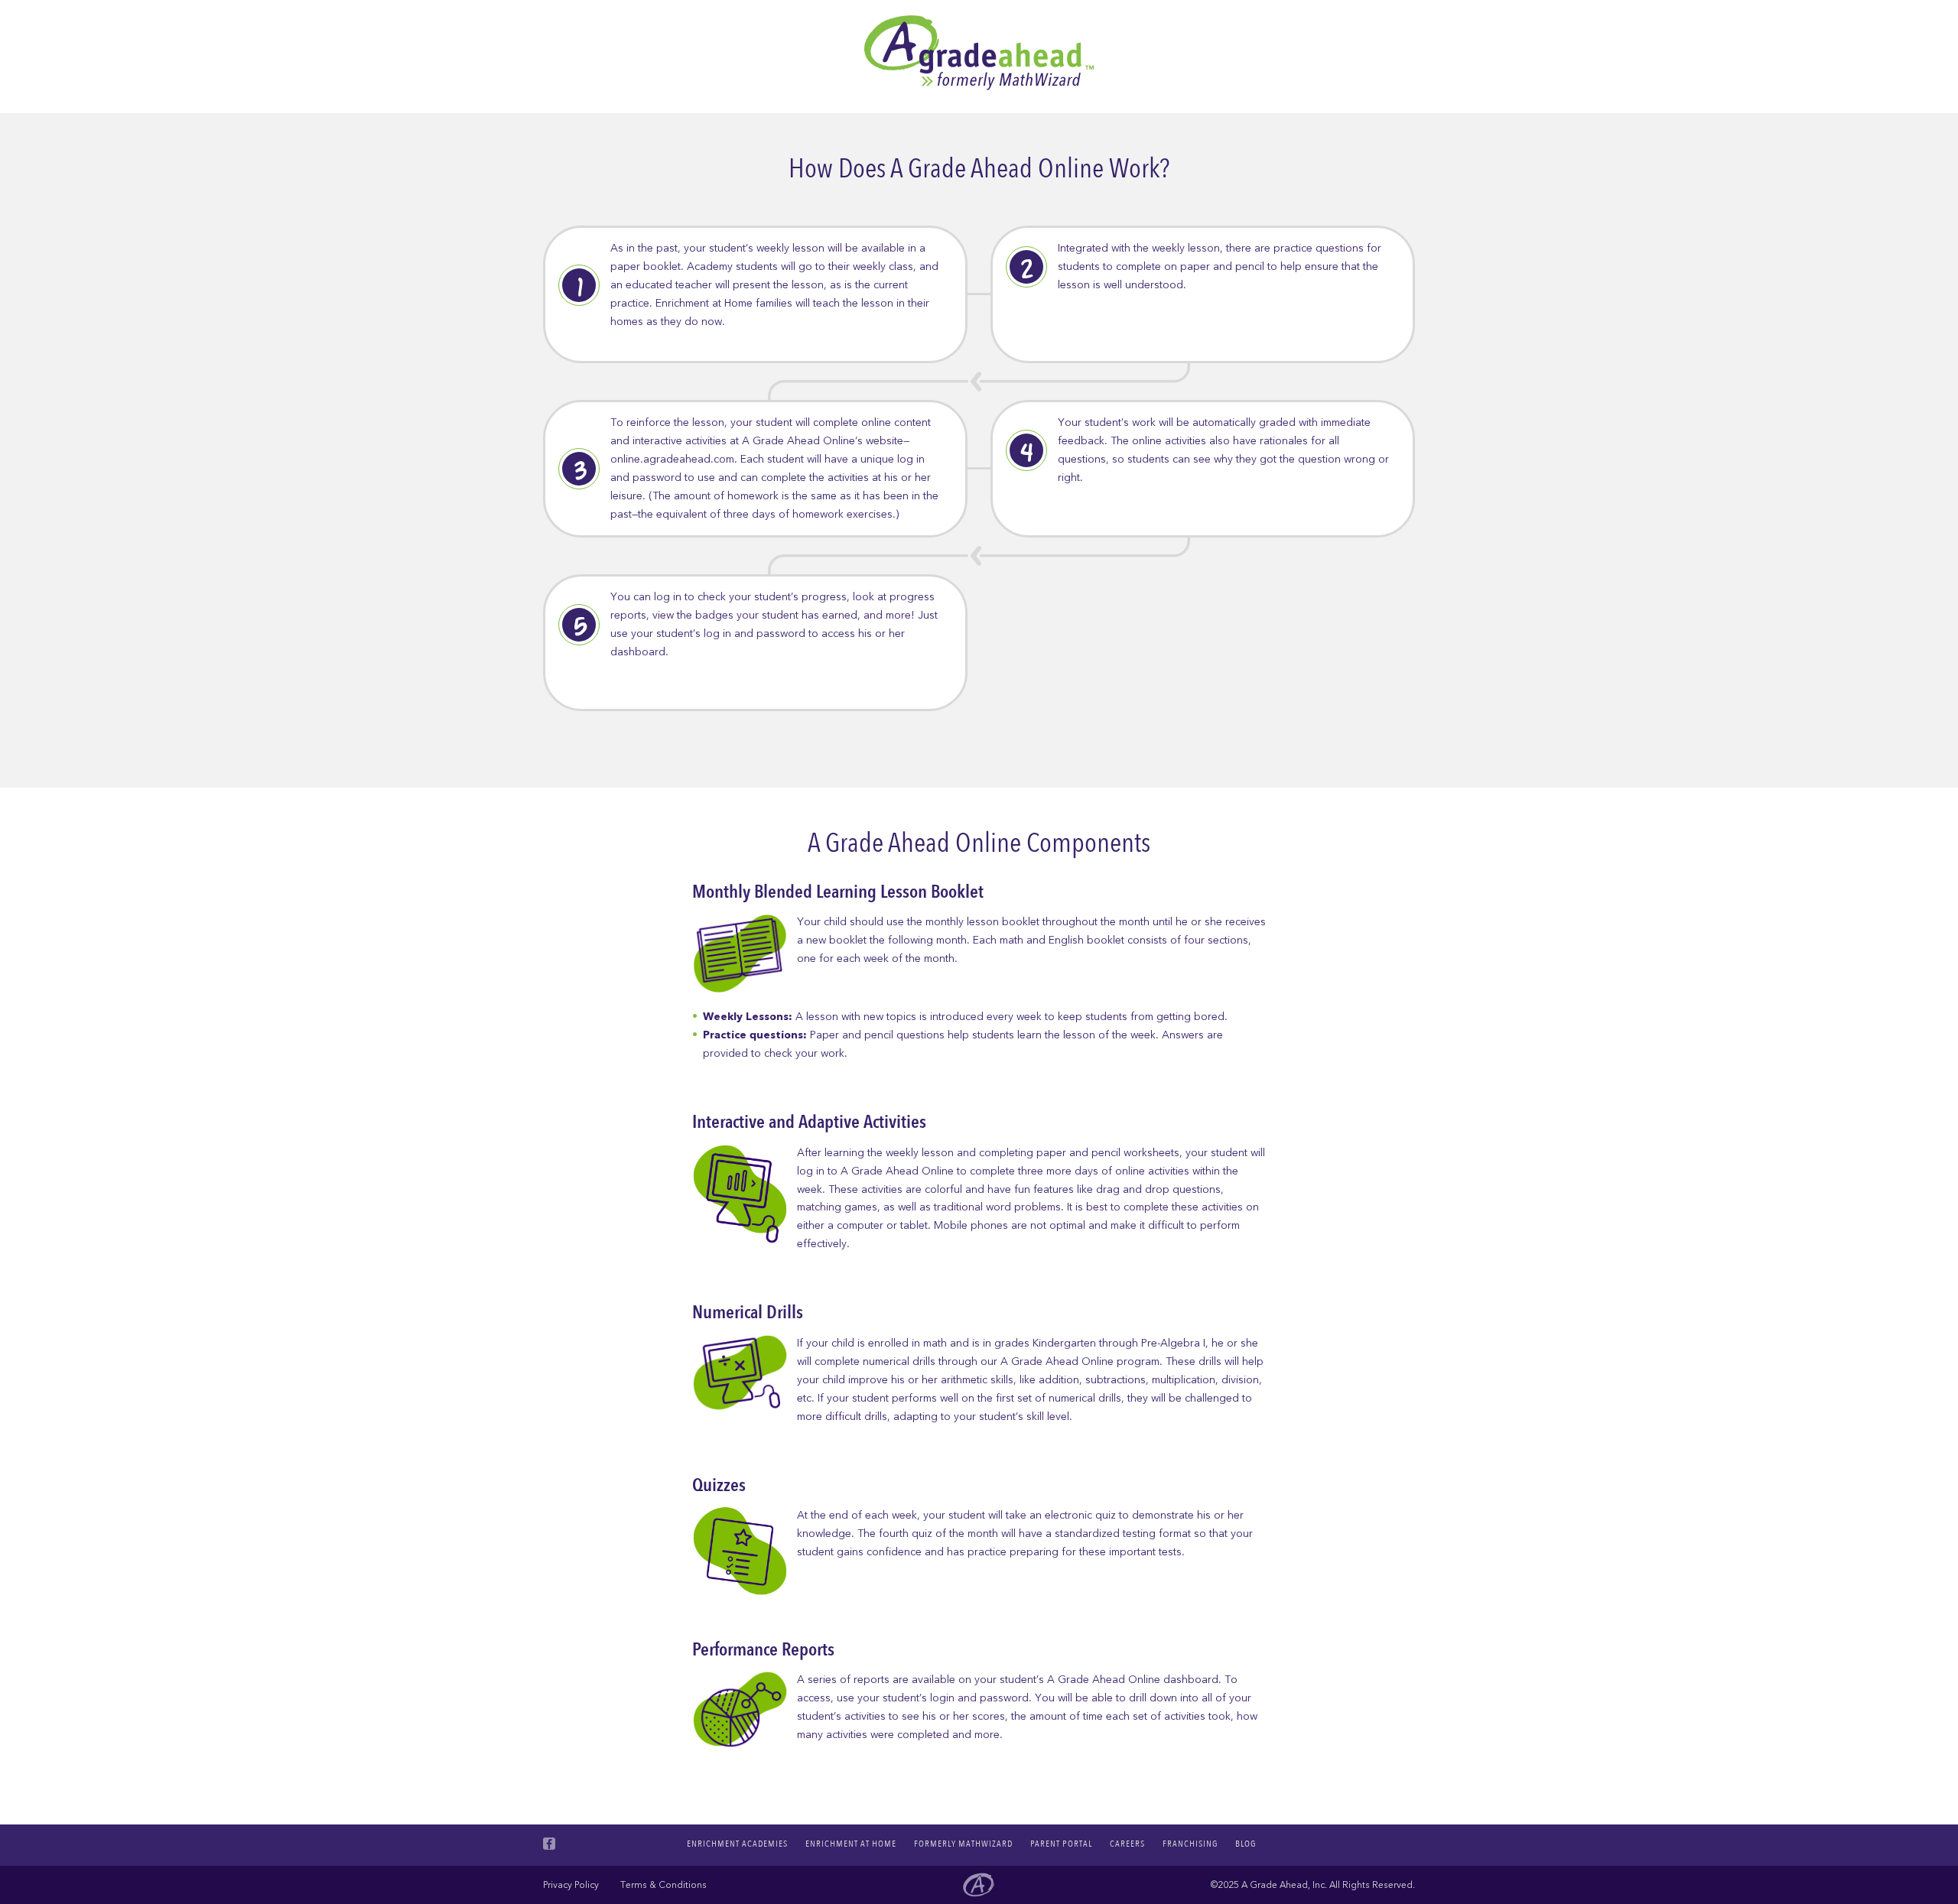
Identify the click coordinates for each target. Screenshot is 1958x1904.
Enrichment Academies (737, 1844)
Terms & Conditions (664, 1885)
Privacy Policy (571, 1885)
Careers (1127, 1844)
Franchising (1190, 1844)
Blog (1246, 1844)
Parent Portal (1061, 1844)
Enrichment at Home (851, 1844)
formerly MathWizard (963, 1844)
